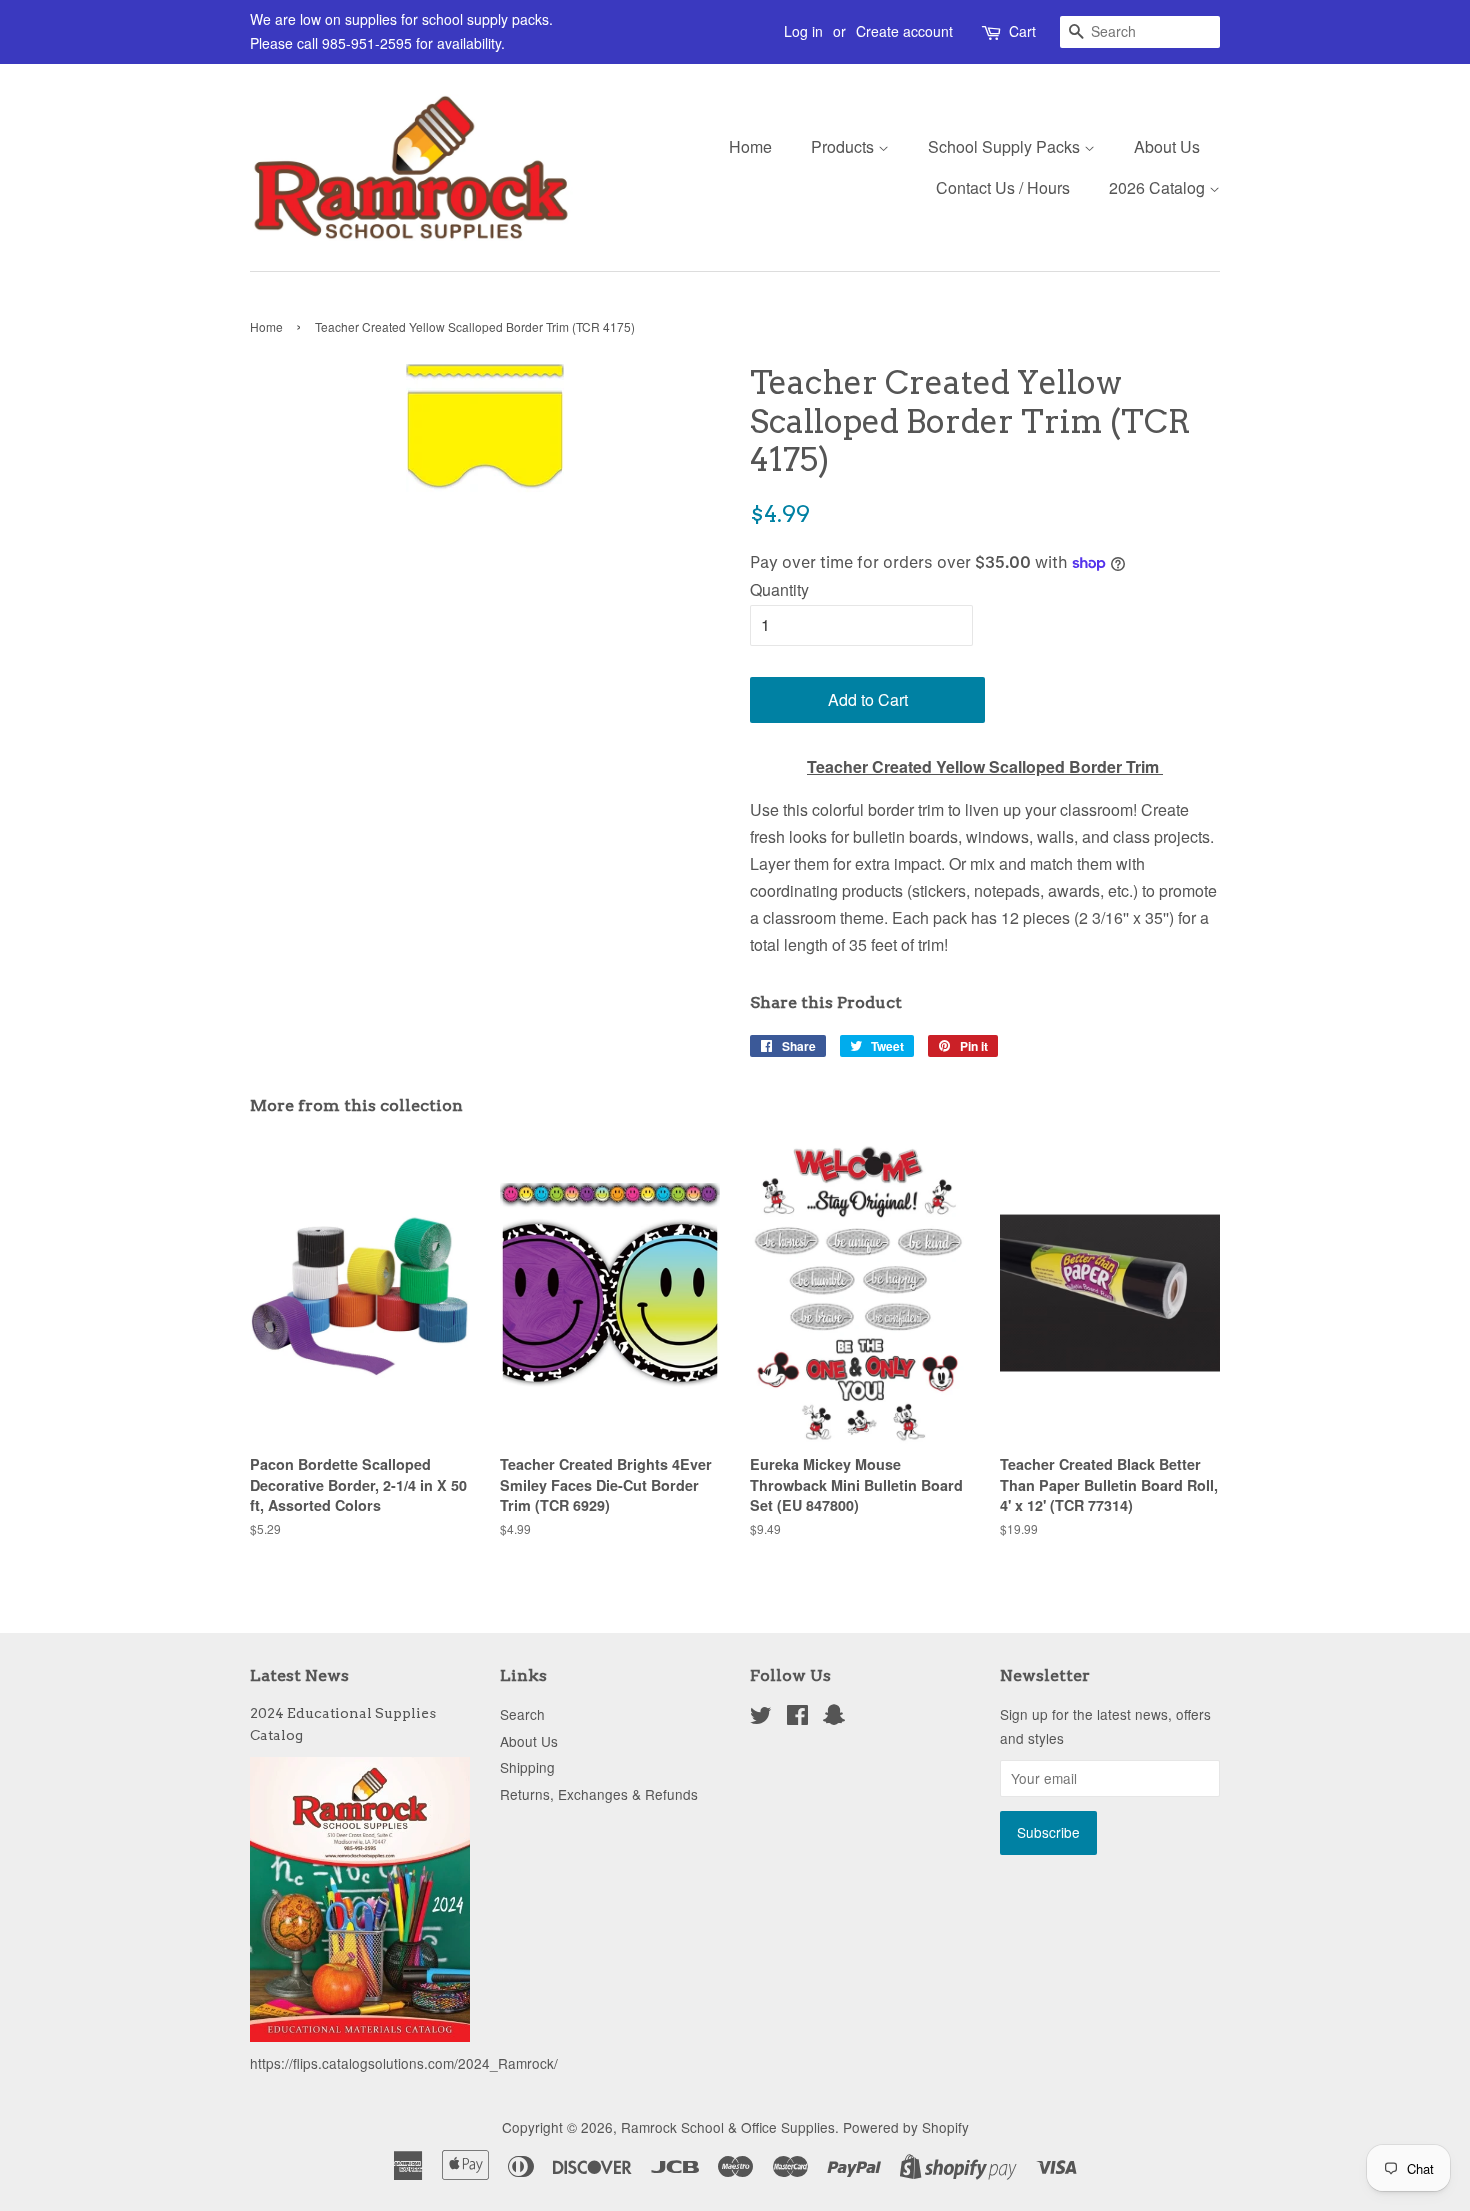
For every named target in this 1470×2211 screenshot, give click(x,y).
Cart (1022, 31)
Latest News (299, 1675)
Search (522, 1714)
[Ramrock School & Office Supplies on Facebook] (797, 1718)
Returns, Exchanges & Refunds (599, 1794)
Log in (803, 31)
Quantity (779, 589)
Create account (904, 31)
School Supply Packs (1006, 146)
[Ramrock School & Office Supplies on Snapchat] (834, 1718)
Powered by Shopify (906, 2127)
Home (750, 146)
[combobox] (1140, 32)
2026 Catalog (1159, 187)
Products (844, 146)
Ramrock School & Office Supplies (728, 2127)
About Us (1167, 146)
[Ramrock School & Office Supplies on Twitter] (761, 1718)
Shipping (527, 1767)
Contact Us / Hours (1003, 187)
